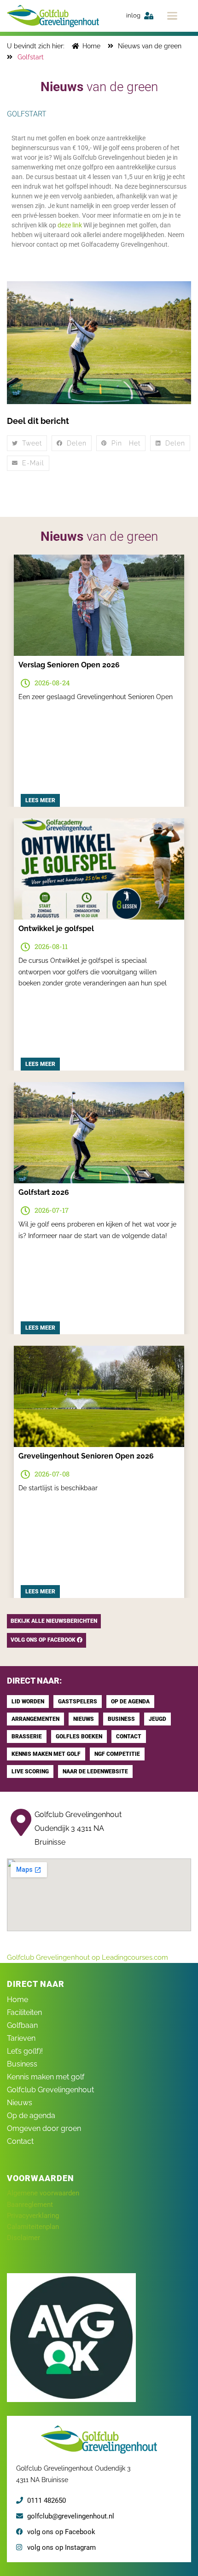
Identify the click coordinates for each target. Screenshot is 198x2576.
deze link (70, 225)
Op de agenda (31, 2116)
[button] (172, 16)
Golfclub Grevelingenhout (50, 2090)
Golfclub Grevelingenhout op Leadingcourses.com (87, 1957)
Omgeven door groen (44, 2128)
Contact (20, 2141)
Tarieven (21, 2038)
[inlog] (149, 16)
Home (17, 2000)
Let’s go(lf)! (25, 2051)
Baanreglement (30, 2205)
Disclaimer (23, 2238)
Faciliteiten (24, 2012)
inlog (133, 15)
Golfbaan (22, 2025)
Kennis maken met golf (46, 2077)
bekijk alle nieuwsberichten (54, 1621)
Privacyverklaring (33, 2216)
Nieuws (20, 2103)
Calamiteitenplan (33, 2227)
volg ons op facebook (44, 1640)
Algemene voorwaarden (43, 2193)
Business (22, 2064)
